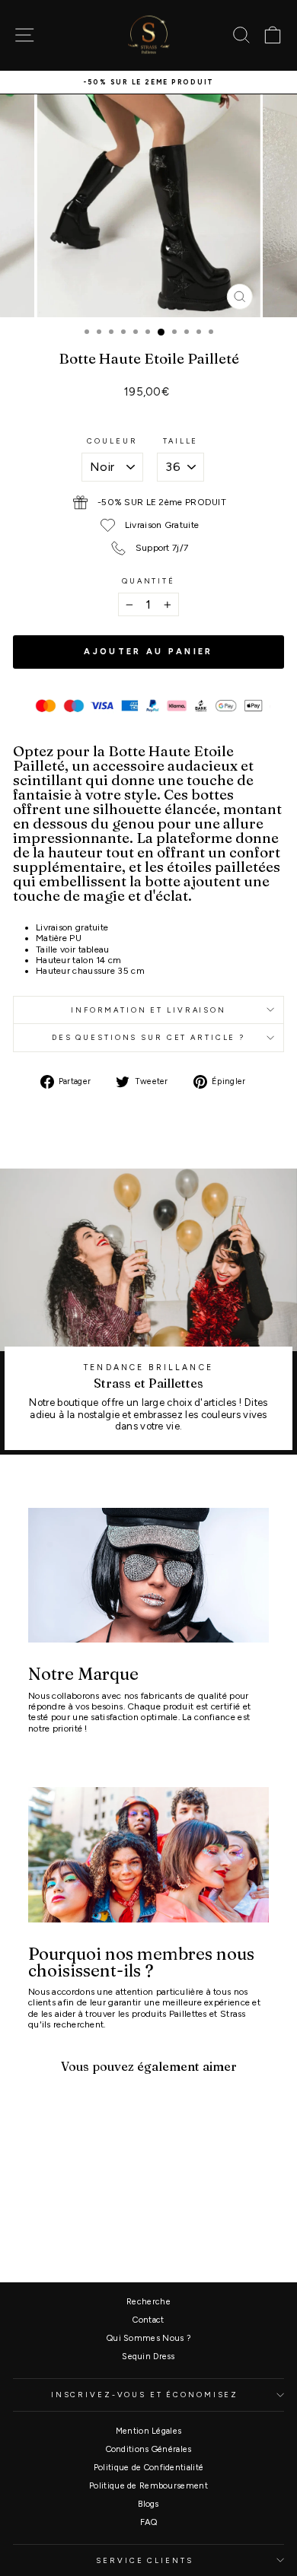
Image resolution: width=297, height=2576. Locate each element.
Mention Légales (149, 2431)
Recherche (148, 2302)
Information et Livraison (148, 1010)
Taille (180, 441)
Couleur (112, 441)
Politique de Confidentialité (148, 2468)
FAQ (148, 2522)
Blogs (148, 2504)
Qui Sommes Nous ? (148, 2338)
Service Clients (144, 2560)
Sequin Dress (148, 2357)
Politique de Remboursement (148, 2486)
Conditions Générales (149, 2449)
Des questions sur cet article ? (148, 1037)
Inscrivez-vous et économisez (145, 2395)
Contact (148, 2320)
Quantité (148, 581)
